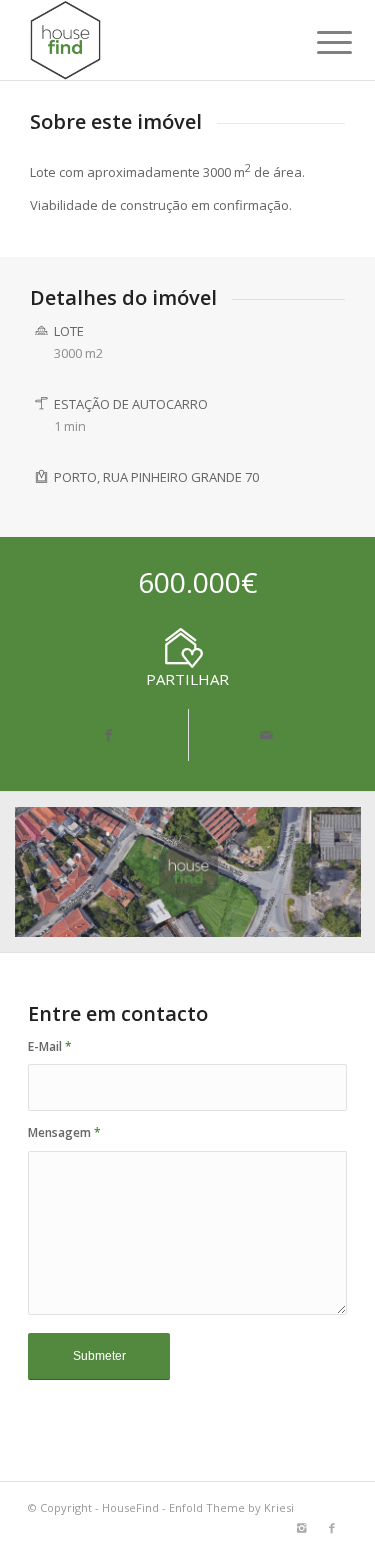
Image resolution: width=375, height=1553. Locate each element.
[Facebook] (332, 1528)
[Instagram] (302, 1528)
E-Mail (50, 1046)
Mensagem (64, 1132)
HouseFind (130, 1507)
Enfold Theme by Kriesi (231, 1507)
